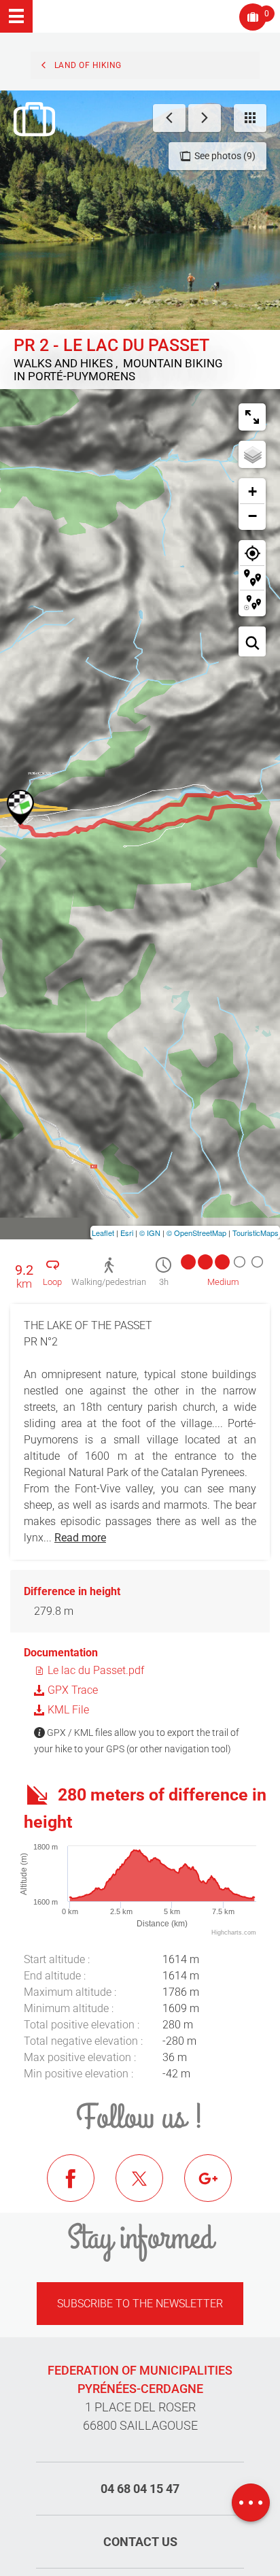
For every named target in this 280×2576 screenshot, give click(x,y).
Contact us (140, 2542)
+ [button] (252, 491)
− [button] (252, 516)
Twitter (150, 2188)
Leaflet (103, 1233)
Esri (127, 1233)
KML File (67, 1710)
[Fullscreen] (252, 417)
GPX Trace (71, 1690)
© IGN (150, 1233)
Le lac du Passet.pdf (94, 1670)
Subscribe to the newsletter (140, 2304)
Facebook (81, 2188)
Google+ (218, 2188)
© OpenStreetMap (196, 1233)
